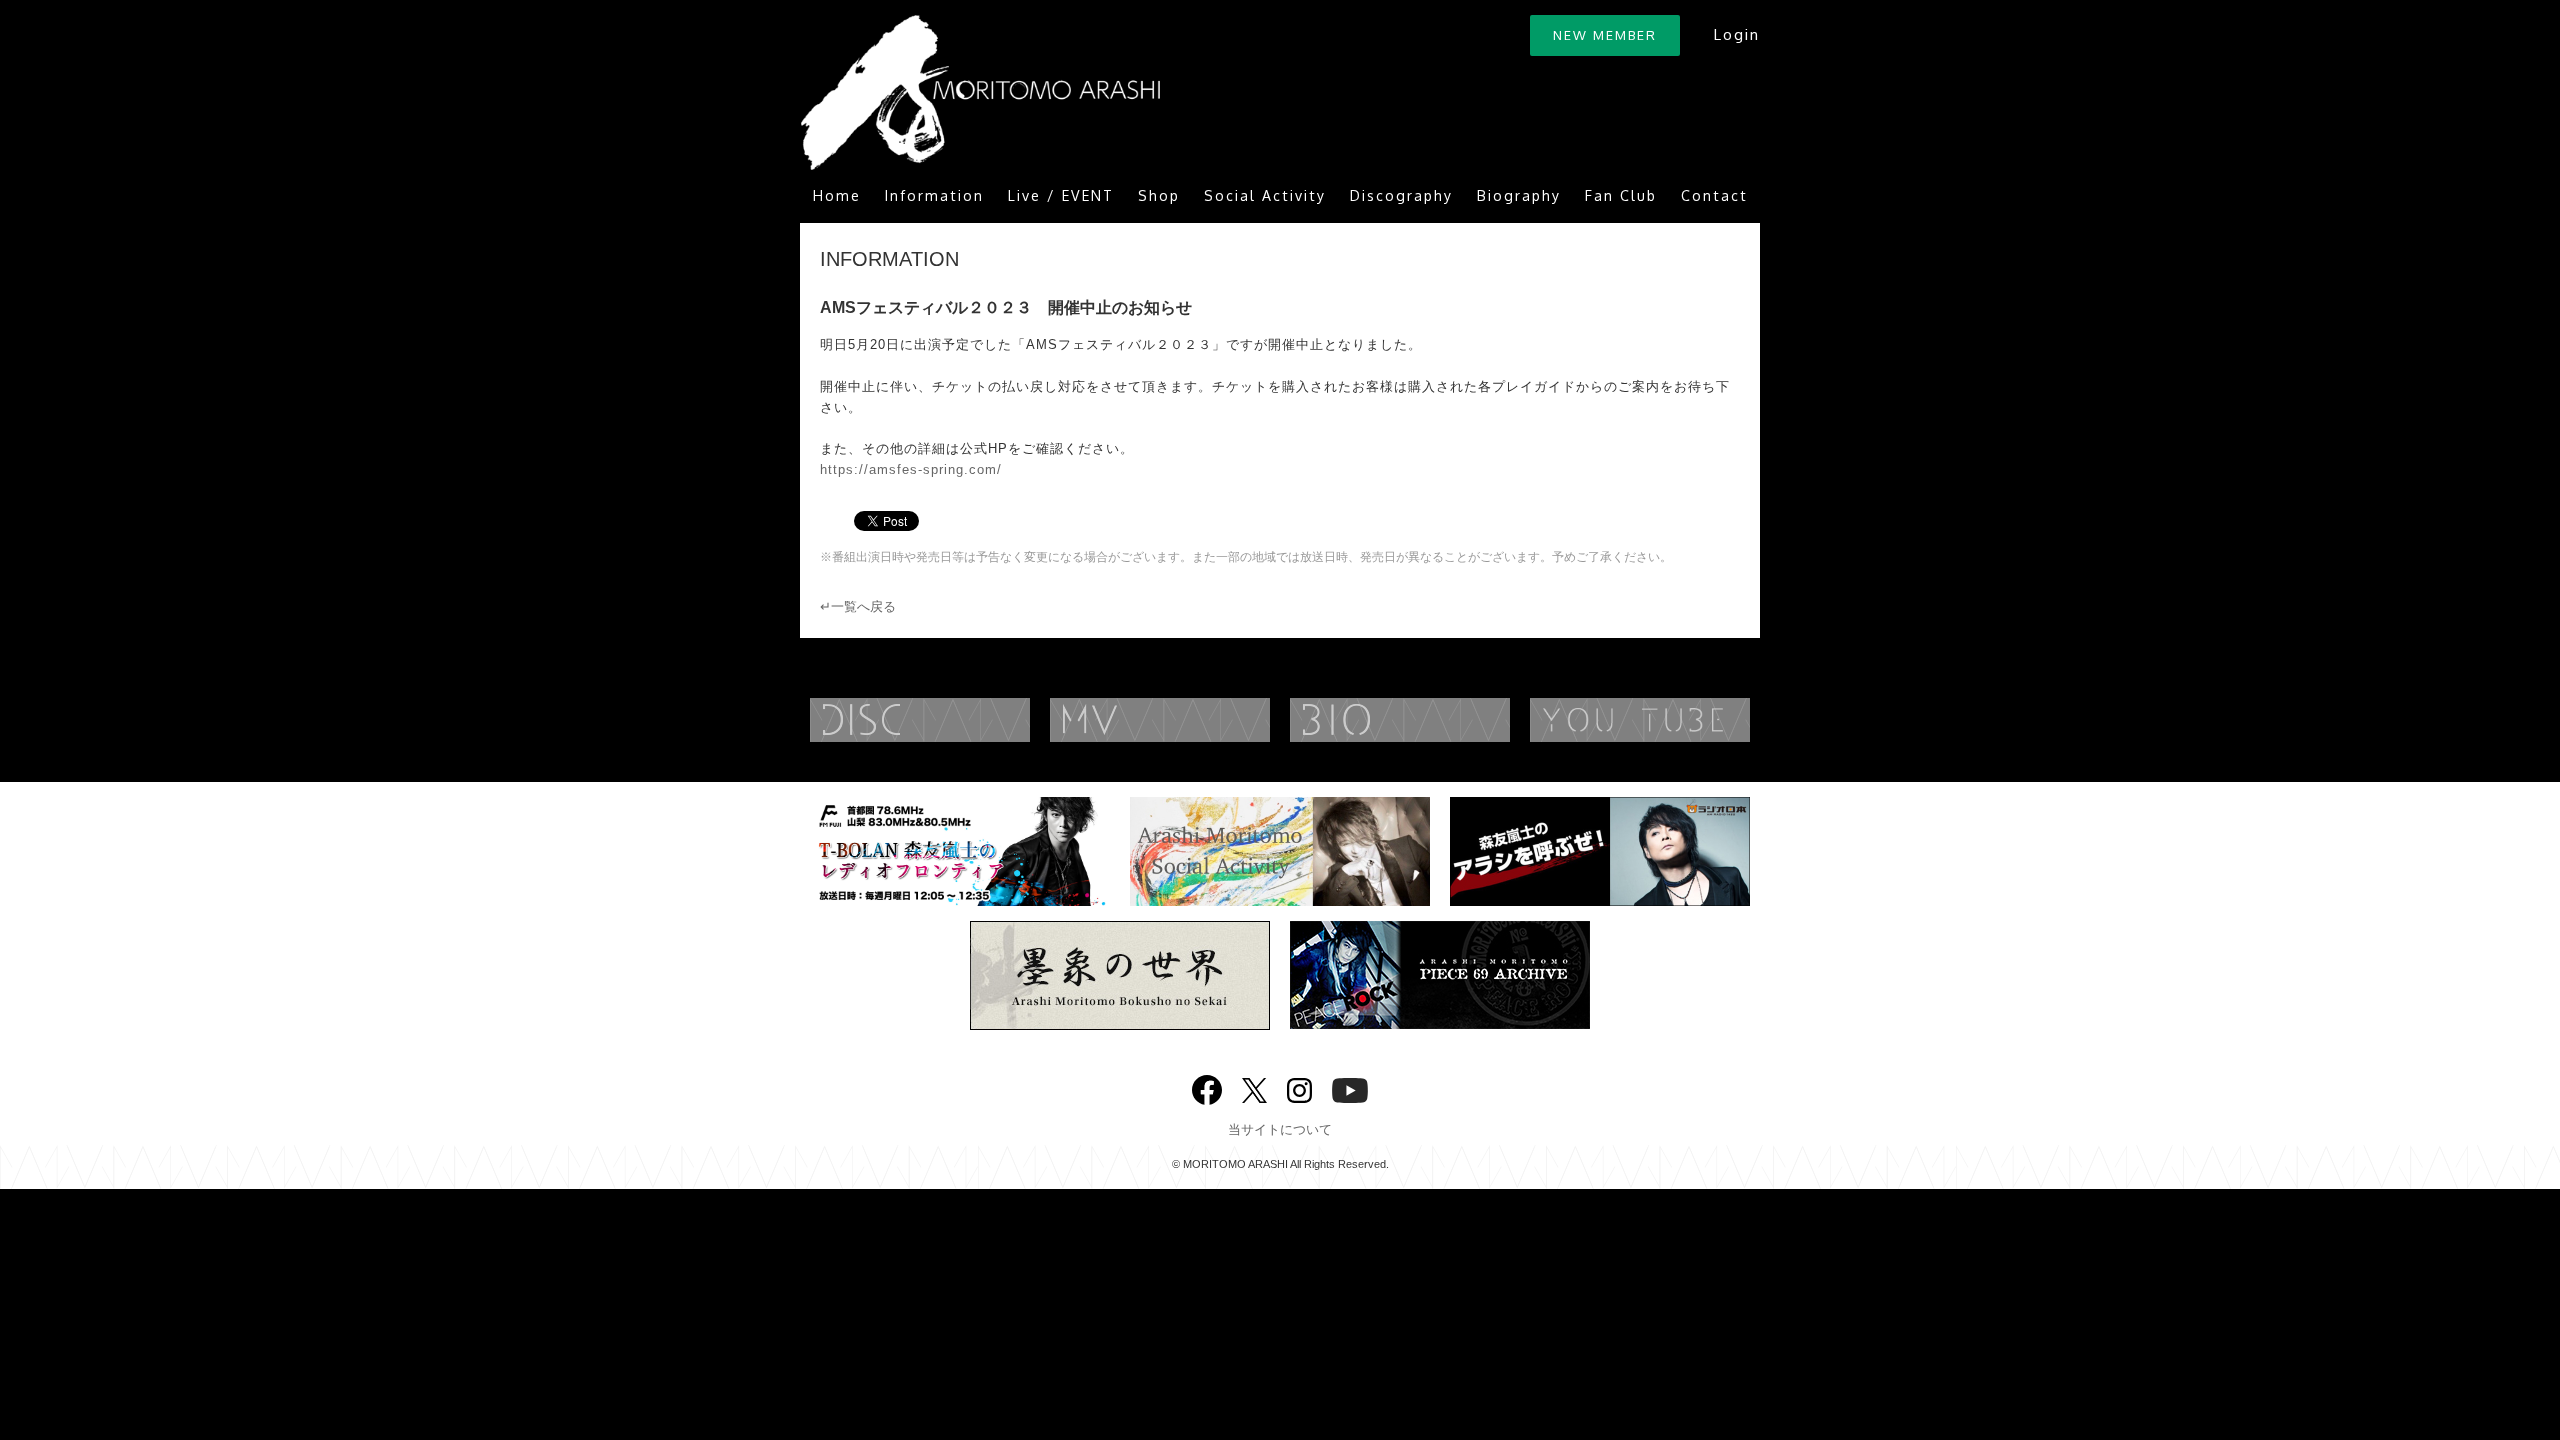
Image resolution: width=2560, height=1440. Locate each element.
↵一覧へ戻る (858, 606)
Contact (1714, 195)
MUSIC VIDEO (1200, 720)
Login (1736, 34)
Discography (1401, 195)
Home (837, 195)
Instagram (1299, 1088)
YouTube (1680, 720)
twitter (1254, 1088)
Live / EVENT (1061, 195)
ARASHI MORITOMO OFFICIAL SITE (980, 92)
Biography (1519, 195)
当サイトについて (1280, 1129)
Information (934, 195)
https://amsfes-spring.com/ (911, 469)
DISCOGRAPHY (960, 720)
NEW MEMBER (1605, 35)
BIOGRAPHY (1440, 720)
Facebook (1207, 1085)
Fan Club (1621, 195)
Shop (1159, 195)
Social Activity (1265, 195)
